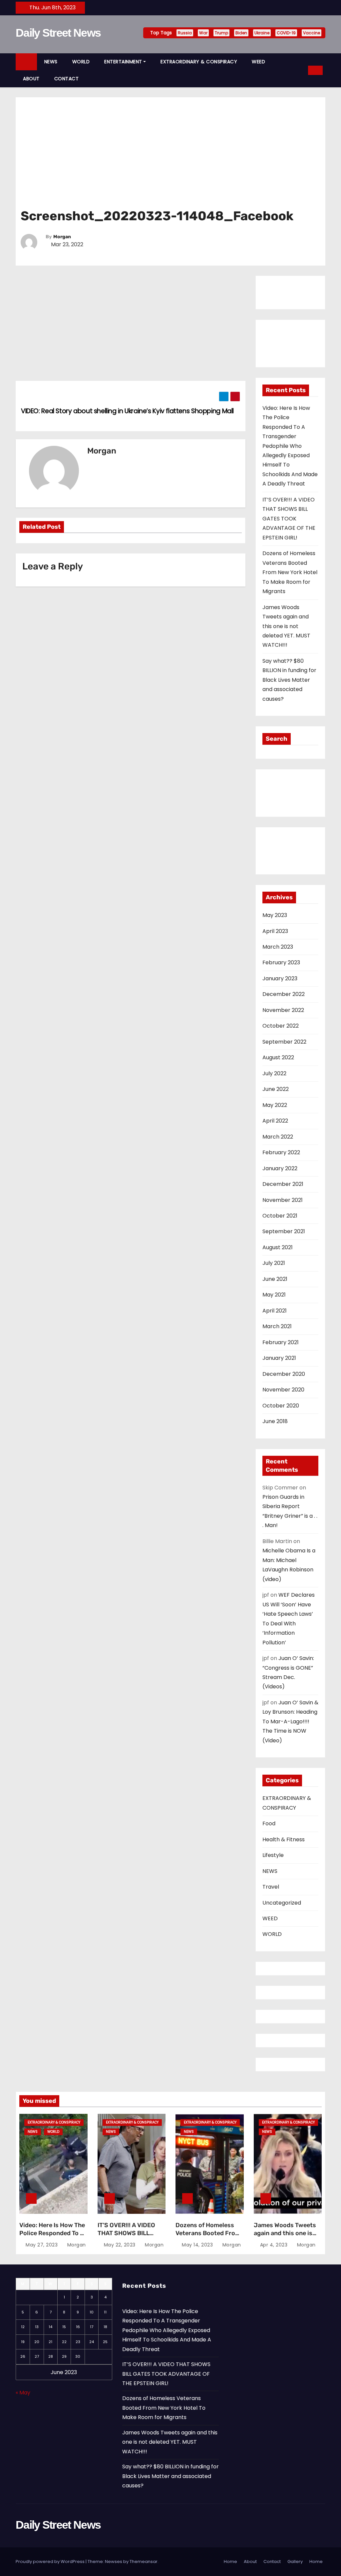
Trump (221, 33)
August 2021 (278, 1247)
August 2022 (278, 1057)
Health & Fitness (284, 1839)
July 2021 (274, 1263)
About (250, 2562)
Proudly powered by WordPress (50, 2562)
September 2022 (284, 1042)
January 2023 (280, 978)
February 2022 (281, 1152)
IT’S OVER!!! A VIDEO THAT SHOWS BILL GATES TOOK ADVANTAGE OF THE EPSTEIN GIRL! (289, 519)
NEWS (51, 62)
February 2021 (281, 1342)
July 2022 (274, 1073)
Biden (241, 33)
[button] (301, 70)
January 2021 (279, 1358)
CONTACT (67, 79)
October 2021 (280, 1216)
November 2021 (283, 1200)
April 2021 (275, 1311)
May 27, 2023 (42, 2245)
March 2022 (278, 1137)
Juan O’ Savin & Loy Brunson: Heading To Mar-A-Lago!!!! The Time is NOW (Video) (290, 1721)
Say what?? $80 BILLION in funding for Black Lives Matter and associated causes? (289, 680)
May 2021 (274, 1295)
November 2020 (283, 1390)
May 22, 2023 (120, 2245)
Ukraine (262, 33)
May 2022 (275, 1105)
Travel (271, 1887)
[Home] (26, 62)
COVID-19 (286, 33)
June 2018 (275, 1421)
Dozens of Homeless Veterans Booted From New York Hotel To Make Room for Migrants (290, 572)
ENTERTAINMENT (123, 62)
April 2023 (275, 931)
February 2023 (281, 962)
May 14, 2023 (197, 2245)
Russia (185, 33)
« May (23, 2393)
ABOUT (31, 79)
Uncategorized (282, 1903)
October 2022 (281, 1026)
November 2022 (283, 1010)
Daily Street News (58, 33)
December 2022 (284, 994)
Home (230, 2562)
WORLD (81, 62)
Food (269, 1823)
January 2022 (280, 1168)
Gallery (295, 2562)
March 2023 (278, 947)
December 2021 (283, 1184)
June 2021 (275, 1279)
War (203, 33)
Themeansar (144, 2562)
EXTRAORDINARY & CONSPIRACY (199, 62)
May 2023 (275, 915)
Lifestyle (273, 1855)
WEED (258, 62)
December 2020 (284, 1374)
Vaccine (312, 33)
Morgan (62, 237)
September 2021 (284, 1231)
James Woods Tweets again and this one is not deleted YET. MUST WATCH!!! (286, 626)
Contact (272, 2562)
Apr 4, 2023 (274, 2245)
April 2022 (275, 1121)
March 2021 (277, 1326)
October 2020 (281, 1406)
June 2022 (276, 1089)
